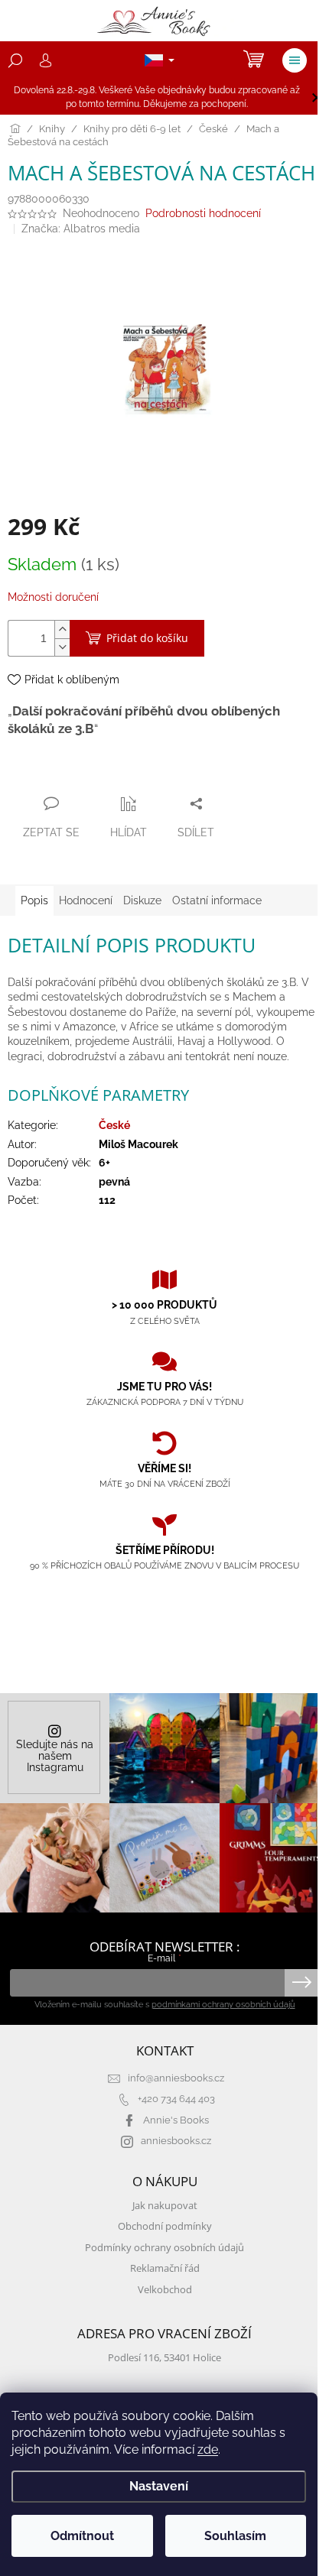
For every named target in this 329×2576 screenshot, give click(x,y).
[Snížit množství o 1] (62, 647)
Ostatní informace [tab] (217, 900)
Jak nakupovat (165, 2206)
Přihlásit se (302, 1983)
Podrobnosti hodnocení (203, 213)
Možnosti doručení (53, 597)
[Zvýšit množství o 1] (62, 629)
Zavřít (90, 774)
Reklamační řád (165, 2268)
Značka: (81, 229)
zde (208, 2449)
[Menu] (295, 60)
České (114, 1125)
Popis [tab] (34, 900)
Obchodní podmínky (165, 2226)
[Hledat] (15, 60)
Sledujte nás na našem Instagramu (55, 1756)
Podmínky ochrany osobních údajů (164, 2248)
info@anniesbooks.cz (176, 2078)
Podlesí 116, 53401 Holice (164, 2358)
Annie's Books (176, 2120)
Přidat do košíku (147, 638)
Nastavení (159, 2486)
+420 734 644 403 (176, 2099)
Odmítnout (82, 2536)
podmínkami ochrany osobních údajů (223, 2004)
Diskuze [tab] (142, 900)
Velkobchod (165, 2290)
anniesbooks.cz (176, 2141)
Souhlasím (235, 2536)
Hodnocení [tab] (86, 900)
